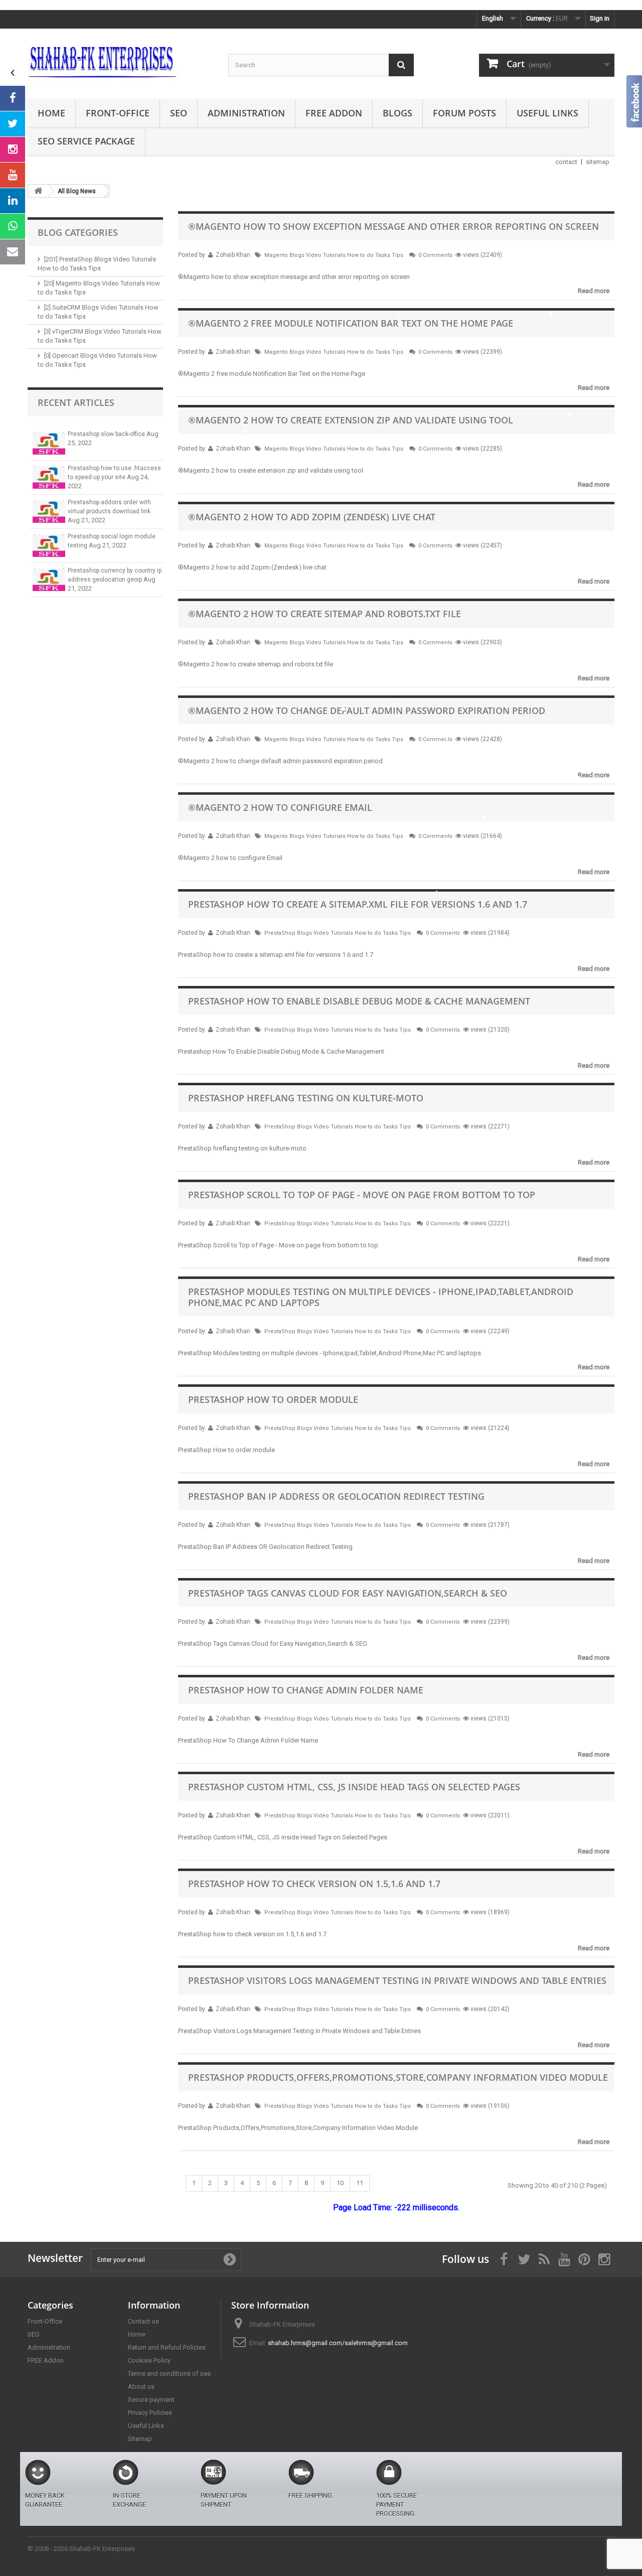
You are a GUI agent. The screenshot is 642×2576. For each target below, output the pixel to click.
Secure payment (151, 2400)
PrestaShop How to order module (273, 1399)
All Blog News (77, 191)
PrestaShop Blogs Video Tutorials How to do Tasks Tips (338, 933)
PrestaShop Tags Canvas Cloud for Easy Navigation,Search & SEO (348, 1593)
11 (360, 2183)
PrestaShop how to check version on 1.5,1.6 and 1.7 (314, 1884)
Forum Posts (464, 113)
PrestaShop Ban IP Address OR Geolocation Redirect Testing (336, 1496)
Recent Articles (76, 402)
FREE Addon (334, 113)
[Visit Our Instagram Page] (13, 150)
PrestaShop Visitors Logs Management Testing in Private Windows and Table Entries (397, 1980)
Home (51, 113)
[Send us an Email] (13, 252)
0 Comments (435, 255)
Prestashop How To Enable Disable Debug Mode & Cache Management (359, 1001)
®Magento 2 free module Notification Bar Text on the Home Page (351, 323)
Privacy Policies (150, 2413)
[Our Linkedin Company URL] (13, 201)
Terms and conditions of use (169, 2374)
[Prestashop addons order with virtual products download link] (49, 512)
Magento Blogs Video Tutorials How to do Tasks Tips (334, 255)
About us (141, 2387)
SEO (179, 113)
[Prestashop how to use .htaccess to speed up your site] (49, 477)
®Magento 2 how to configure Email (280, 807)
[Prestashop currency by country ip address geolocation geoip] (49, 580)
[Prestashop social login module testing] (49, 546)
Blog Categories (78, 232)
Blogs (397, 113)
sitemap (598, 162)
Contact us (143, 2321)
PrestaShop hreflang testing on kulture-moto (306, 1098)
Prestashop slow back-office (107, 434)
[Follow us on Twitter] (13, 124)
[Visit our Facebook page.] (13, 98)
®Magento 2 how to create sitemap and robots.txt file (325, 614)
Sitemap (140, 2439)
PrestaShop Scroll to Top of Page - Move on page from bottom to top (362, 1195)
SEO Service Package (86, 141)
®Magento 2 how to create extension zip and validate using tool (351, 420)
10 (340, 2183)
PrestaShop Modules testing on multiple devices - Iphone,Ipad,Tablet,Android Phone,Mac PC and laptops (381, 1297)
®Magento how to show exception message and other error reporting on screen (393, 226)
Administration (246, 113)
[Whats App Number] (13, 226)
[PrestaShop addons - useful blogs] (120, 61)
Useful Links (547, 113)
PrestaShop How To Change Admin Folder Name (306, 1690)
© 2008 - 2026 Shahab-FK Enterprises (81, 2549)
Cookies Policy (149, 2360)
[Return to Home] (38, 191)
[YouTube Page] (13, 175)
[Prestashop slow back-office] (49, 443)
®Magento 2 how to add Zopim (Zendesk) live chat (312, 517)
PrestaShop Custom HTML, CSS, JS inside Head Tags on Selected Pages (354, 1787)
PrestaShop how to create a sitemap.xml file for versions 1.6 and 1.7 (358, 904)
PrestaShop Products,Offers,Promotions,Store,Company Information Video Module (398, 2077)
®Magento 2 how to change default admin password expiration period (367, 710)
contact (566, 162)
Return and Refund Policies (167, 2347)
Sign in (600, 18)
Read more (594, 291)
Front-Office (118, 113)
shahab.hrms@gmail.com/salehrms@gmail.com (338, 2343)
